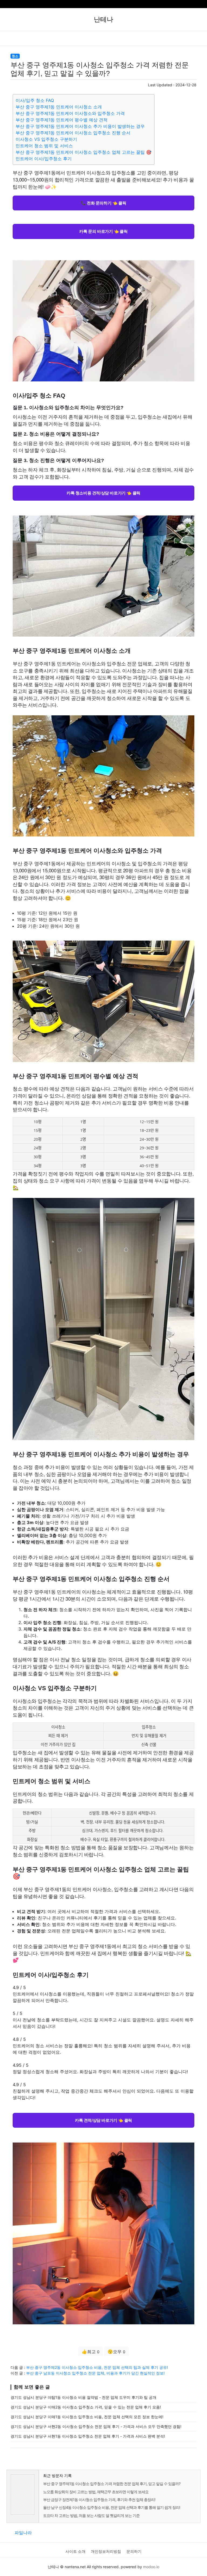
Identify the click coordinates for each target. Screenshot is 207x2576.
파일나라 (23, 2533)
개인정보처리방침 (106, 2551)
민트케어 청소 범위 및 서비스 (44, 146)
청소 (15, 56)
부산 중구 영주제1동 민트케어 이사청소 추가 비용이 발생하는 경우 (80, 126)
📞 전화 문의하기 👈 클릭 (103, 203)
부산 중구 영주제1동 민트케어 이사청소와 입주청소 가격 (70, 113)
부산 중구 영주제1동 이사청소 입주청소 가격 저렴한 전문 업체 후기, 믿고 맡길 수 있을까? (112, 2484)
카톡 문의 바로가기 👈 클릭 (103, 231)
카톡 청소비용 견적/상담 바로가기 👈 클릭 (103, 493)
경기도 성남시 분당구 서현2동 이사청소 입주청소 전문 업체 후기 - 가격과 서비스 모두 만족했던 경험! (96, 2426)
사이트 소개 (75, 2551)
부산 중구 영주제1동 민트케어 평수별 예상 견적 (62, 120)
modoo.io (151, 2567)
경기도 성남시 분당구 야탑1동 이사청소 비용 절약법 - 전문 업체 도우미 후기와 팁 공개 (83, 2397)
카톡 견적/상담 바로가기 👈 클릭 (103, 2120)
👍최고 (91, 2352)
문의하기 (134, 2551)
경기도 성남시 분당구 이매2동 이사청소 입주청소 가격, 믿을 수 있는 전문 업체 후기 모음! (86, 2407)
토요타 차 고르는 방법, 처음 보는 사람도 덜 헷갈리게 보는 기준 (91, 2515)
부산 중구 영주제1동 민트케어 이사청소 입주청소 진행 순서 (73, 133)
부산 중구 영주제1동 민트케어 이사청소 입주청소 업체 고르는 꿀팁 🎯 (84, 152)
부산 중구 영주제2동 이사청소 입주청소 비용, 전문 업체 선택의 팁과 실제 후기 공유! (97, 2367)
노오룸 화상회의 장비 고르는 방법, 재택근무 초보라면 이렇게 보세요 (96, 2492)
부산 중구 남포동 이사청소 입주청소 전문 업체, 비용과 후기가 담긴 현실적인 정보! (95, 2373)
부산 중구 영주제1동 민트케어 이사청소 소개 (59, 107)
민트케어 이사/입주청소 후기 (44, 159)
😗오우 (116, 2352)
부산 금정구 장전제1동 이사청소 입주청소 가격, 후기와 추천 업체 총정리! (99, 2500)
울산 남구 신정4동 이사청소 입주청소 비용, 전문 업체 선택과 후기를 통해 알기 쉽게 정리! (112, 2507)
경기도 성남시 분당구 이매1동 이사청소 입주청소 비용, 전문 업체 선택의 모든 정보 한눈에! (87, 2417)
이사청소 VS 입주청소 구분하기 (46, 139)
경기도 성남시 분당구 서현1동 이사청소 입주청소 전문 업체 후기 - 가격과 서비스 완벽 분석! (88, 2436)
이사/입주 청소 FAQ (35, 100)
